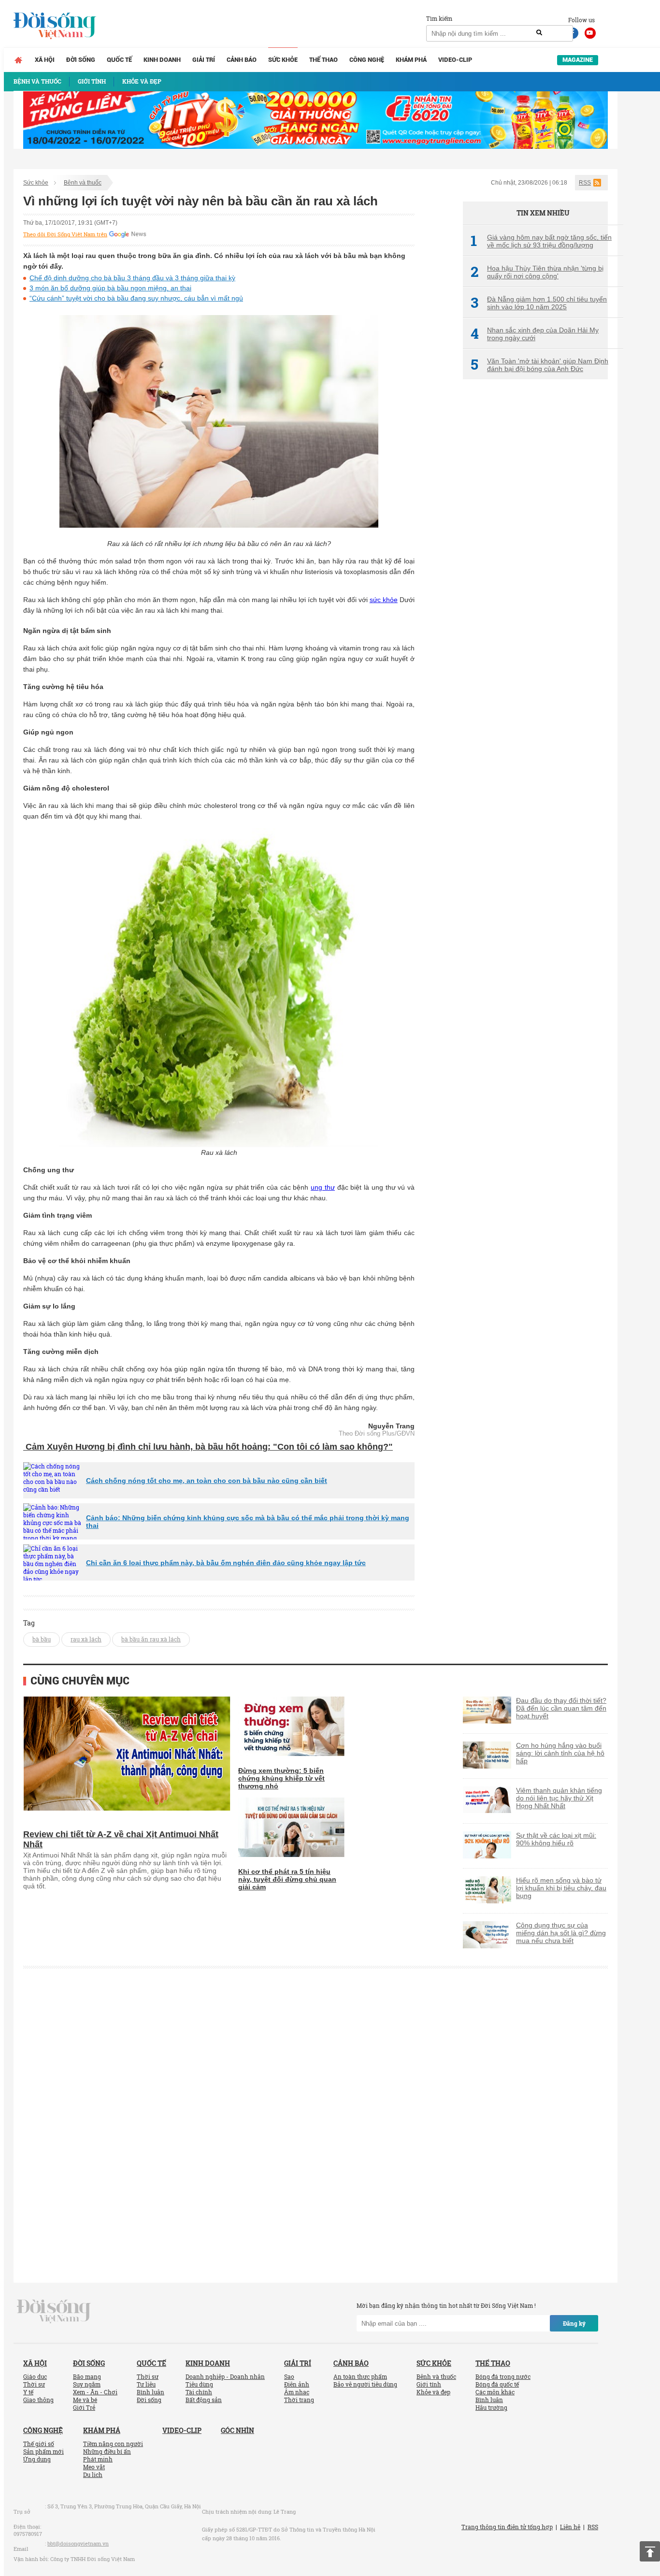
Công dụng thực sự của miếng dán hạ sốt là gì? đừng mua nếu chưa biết (561, 1933)
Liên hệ (570, 2527)
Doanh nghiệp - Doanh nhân (225, 2376)
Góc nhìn (237, 2430)
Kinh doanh (162, 60)
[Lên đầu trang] (650, 2551)
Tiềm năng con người (113, 2444)
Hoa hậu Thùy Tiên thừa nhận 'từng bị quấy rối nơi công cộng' (537, 272)
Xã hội (45, 60)
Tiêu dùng (199, 2384)
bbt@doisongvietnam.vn (78, 2543)
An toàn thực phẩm (360, 2376)
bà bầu (42, 1639)
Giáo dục (35, 2376)
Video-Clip (455, 60)
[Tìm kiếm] (539, 33)
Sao (289, 2376)
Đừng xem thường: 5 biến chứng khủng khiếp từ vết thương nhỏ (281, 1778)
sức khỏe (384, 600)
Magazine (578, 60)
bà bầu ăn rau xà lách (151, 1639)
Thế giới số (39, 2444)
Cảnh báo (242, 60)
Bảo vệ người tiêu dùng (365, 2384)
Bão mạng (87, 2376)
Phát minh (98, 2459)
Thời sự (34, 2384)
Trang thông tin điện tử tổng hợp (507, 2527)
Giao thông (38, 2400)
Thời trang (299, 2400)
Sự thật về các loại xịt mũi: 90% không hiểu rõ (556, 1839)
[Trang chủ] (18, 60)
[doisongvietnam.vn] (54, 2311)
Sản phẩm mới (43, 2451)
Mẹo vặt (94, 2467)
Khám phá (411, 60)
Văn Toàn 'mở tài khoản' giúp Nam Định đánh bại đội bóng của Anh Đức (539, 365)
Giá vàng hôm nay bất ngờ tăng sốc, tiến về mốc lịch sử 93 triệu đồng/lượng (541, 241)
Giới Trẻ (84, 2407)
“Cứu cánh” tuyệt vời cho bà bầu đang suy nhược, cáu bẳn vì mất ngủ (136, 298)
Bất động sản (204, 2400)
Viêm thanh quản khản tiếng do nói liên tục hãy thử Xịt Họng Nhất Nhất (559, 1798)
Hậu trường (491, 2407)
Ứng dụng (37, 2459)
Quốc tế (119, 60)
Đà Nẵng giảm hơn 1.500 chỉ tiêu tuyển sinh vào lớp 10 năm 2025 (539, 303)
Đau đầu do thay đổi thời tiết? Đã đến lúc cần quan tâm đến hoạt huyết (561, 1708)
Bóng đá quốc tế (497, 2384)
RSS (585, 183)
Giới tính (429, 2384)
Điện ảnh (297, 2384)
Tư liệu (146, 2384)
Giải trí (204, 60)
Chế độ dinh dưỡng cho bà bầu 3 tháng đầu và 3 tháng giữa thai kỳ (132, 278)
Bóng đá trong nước (503, 2376)
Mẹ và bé (85, 2400)
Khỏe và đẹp (433, 2392)
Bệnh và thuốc (83, 183)
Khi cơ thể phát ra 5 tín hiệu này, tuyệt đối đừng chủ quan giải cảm (287, 1879)
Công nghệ (367, 60)
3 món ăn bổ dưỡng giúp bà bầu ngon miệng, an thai (110, 288)
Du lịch (93, 2475)
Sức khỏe (283, 60)
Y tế (28, 2392)
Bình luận (151, 2392)
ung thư (323, 1187)
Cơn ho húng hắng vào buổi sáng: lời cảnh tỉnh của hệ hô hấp (560, 1753)
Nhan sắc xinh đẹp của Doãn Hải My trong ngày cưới (535, 334)
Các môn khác (495, 2392)
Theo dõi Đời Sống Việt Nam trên (65, 234)
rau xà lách (86, 1639)
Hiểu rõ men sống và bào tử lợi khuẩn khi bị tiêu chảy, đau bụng (561, 1888)
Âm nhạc (297, 2392)
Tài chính (199, 2392)
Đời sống (81, 60)
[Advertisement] (535, 548)
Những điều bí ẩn (107, 2451)
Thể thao (323, 60)
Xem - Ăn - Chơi (95, 2392)
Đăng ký (574, 2323)
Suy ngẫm (87, 2384)
